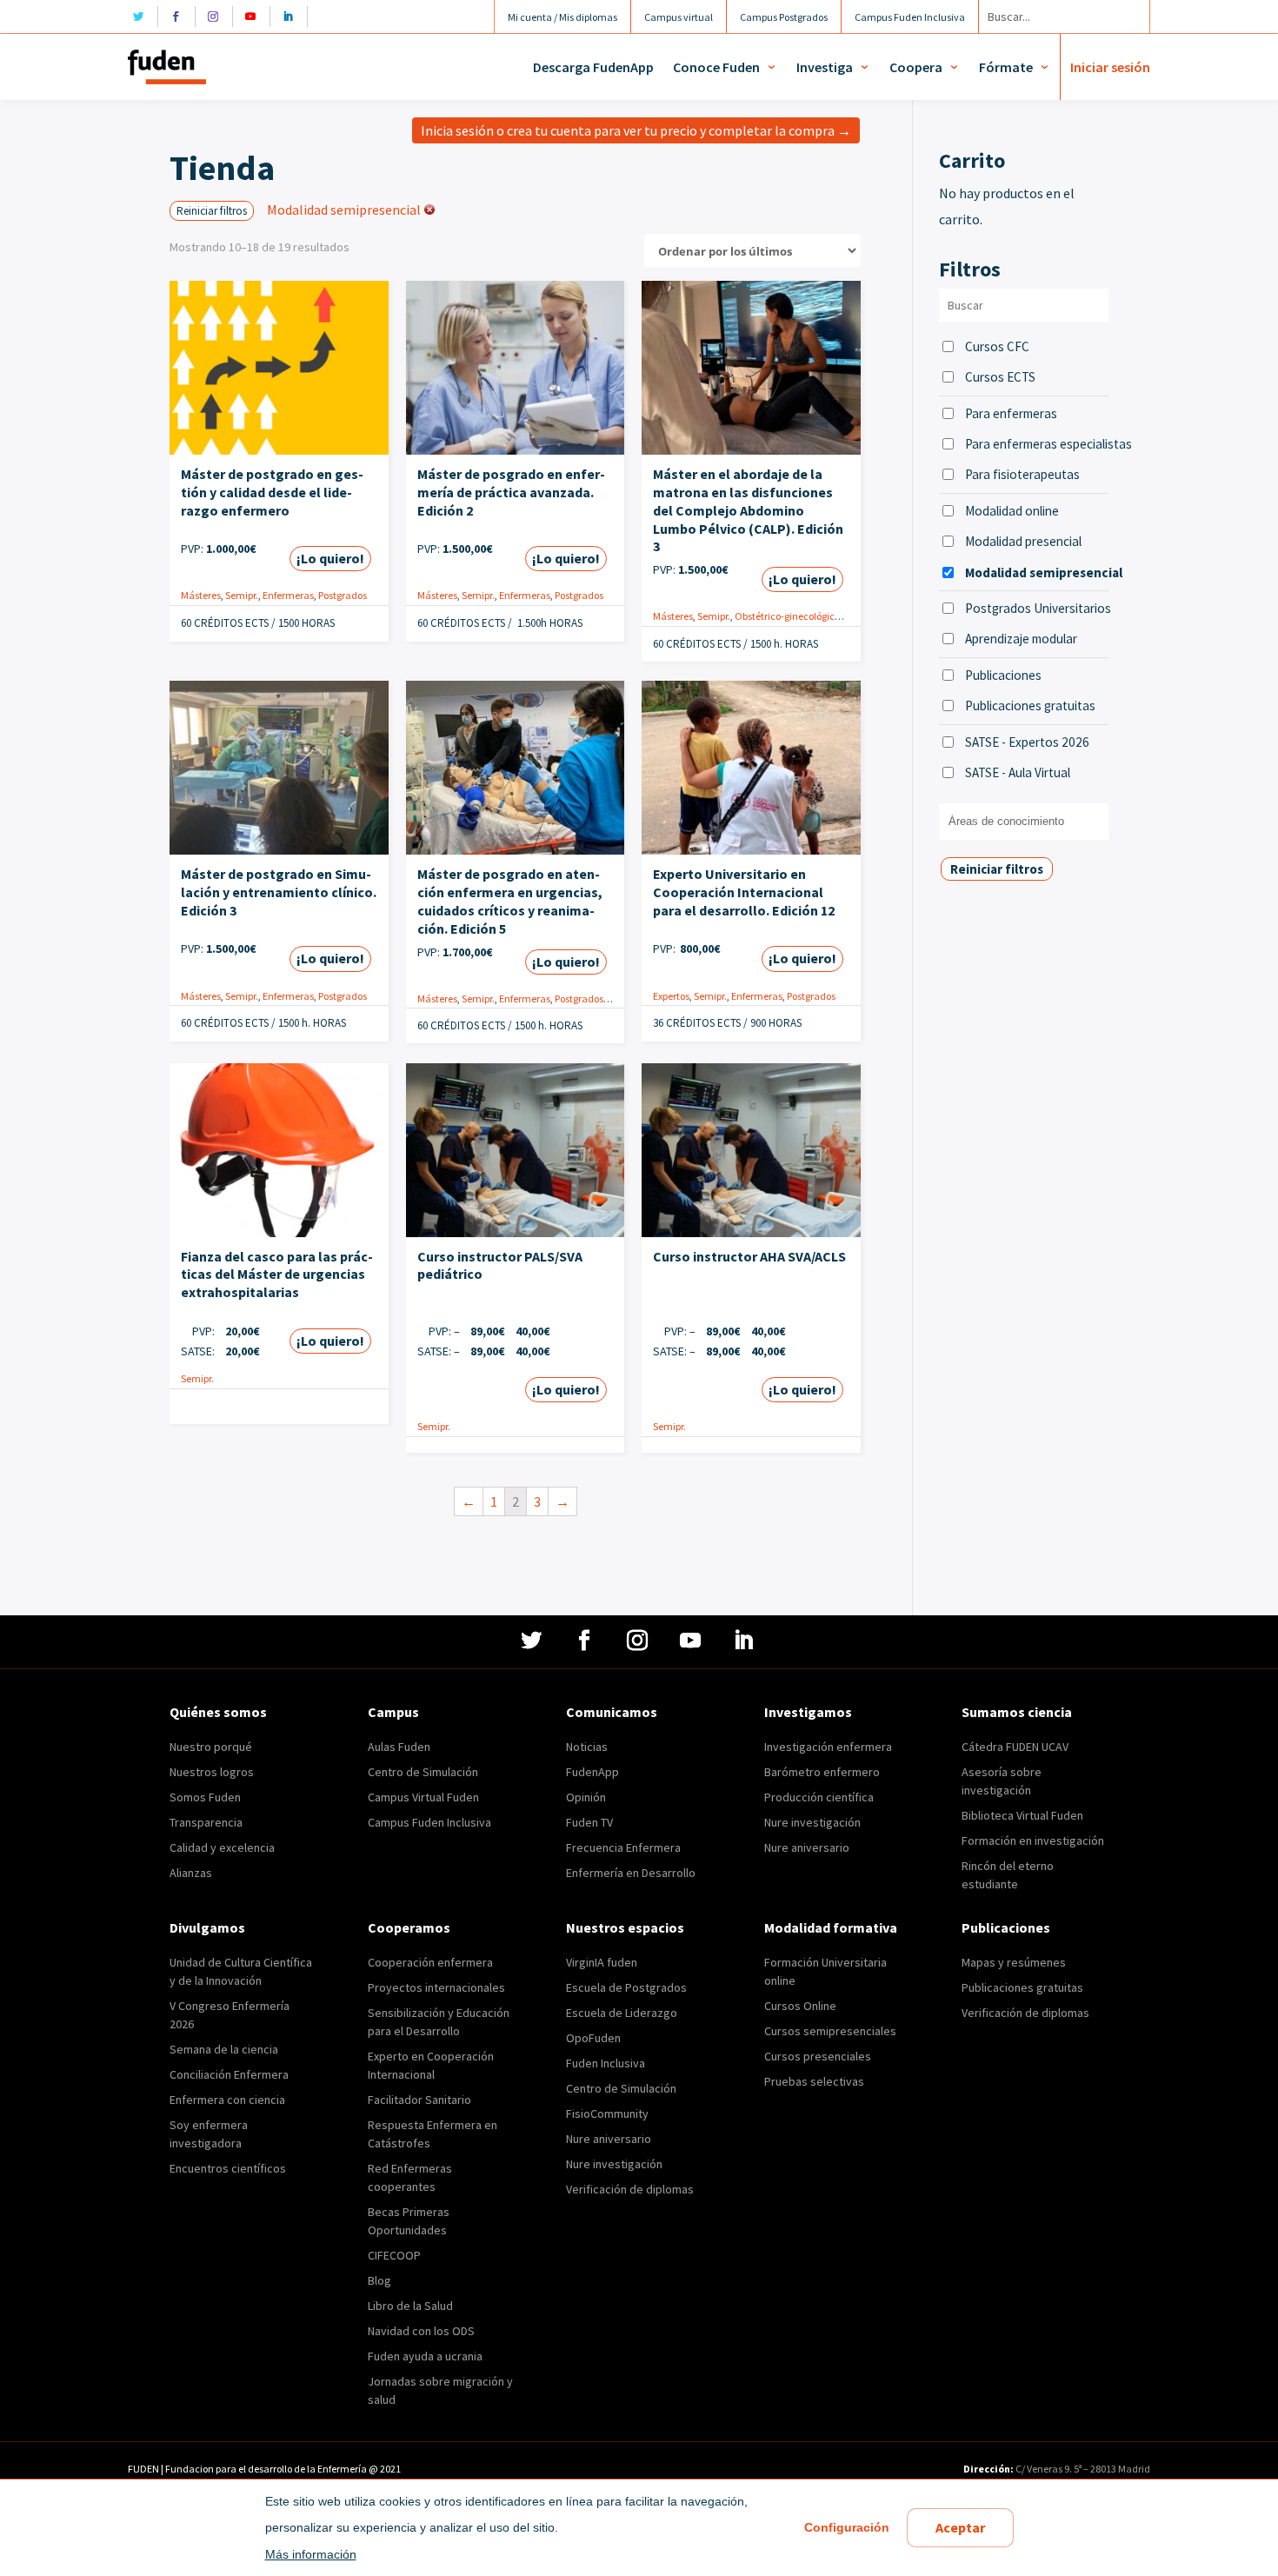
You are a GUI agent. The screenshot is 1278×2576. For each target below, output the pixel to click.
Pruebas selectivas (814, 2081)
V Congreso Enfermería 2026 (230, 2015)
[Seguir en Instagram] (218, 17)
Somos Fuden (205, 1797)
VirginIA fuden (602, 1962)
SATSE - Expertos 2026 (1027, 742)
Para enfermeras (1011, 413)
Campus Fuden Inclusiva (429, 1822)
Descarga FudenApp (593, 67)
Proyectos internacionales (436, 1987)
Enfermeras (288, 595)
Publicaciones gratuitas (1030, 706)
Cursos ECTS (1000, 377)
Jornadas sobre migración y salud (440, 2390)
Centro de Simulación (423, 1772)
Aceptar (960, 2527)
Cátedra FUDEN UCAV (1015, 1747)
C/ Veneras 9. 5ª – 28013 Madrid (1082, 2469)
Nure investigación (812, 1822)
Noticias (587, 1747)
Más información (311, 2554)
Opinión (586, 1797)
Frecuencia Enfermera (623, 1847)
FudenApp (592, 1772)
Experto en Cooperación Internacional (431, 2065)
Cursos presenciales (818, 2056)
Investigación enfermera (828, 1747)
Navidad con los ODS (421, 2331)
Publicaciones (1003, 675)
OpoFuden (593, 2038)
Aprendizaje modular (1021, 639)
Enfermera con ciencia (227, 2100)
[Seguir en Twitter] (143, 17)
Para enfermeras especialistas (1037, 444)
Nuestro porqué (211, 1747)
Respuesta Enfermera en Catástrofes (433, 2134)
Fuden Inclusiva (606, 2063)
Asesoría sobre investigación (1002, 1781)
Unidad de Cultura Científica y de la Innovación (241, 1971)
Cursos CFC (997, 346)
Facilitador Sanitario (419, 2100)
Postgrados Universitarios (1037, 608)
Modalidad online (1012, 511)
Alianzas (191, 1873)
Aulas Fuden (399, 1747)
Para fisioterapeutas (1022, 474)
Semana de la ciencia (224, 2049)
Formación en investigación (1033, 1840)
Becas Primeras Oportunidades (409, 2221)
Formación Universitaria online (825, 1971)
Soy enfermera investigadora (209, 2134)
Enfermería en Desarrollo (631, 1873)
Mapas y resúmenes (1014, 1962)
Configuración (847, 2527)
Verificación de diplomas (630, 2189)
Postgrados (343, 595)
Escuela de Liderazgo (622, 2013)
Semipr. (242, 595)
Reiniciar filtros (212, 211)
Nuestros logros (212, 1772)
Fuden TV (589, 1822)
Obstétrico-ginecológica (788, 616)
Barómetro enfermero (822, 1772)
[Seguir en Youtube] (255, 17)
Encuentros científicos (228, 2168)
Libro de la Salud (410, 2306)
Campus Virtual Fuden (423, 1797)
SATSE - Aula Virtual (1018, 772)
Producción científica (819, 1797)
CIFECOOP (394, 2255)
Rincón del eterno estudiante (1008, 1875)
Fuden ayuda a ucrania (425, 2356)
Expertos (671, 996)
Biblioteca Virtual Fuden (1022, 1815)
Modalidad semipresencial (1037, 572)
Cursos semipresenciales (830, 2031)
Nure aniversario (807, 1847)
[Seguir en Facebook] (180, 17)
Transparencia (206, 1822)
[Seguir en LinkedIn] (293, 17)
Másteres (201, 595)
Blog (379, 2280)
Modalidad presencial (1023, 541)
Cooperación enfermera (430, 1962)
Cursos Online (800, 2006)
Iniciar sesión (1110, 67)
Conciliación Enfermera (229, 2074)
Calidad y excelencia (222, 1847)
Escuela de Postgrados (626, 1987)
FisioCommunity (607, 2113)
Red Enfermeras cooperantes (410, 2177)
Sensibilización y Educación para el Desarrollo (439, 2022)
